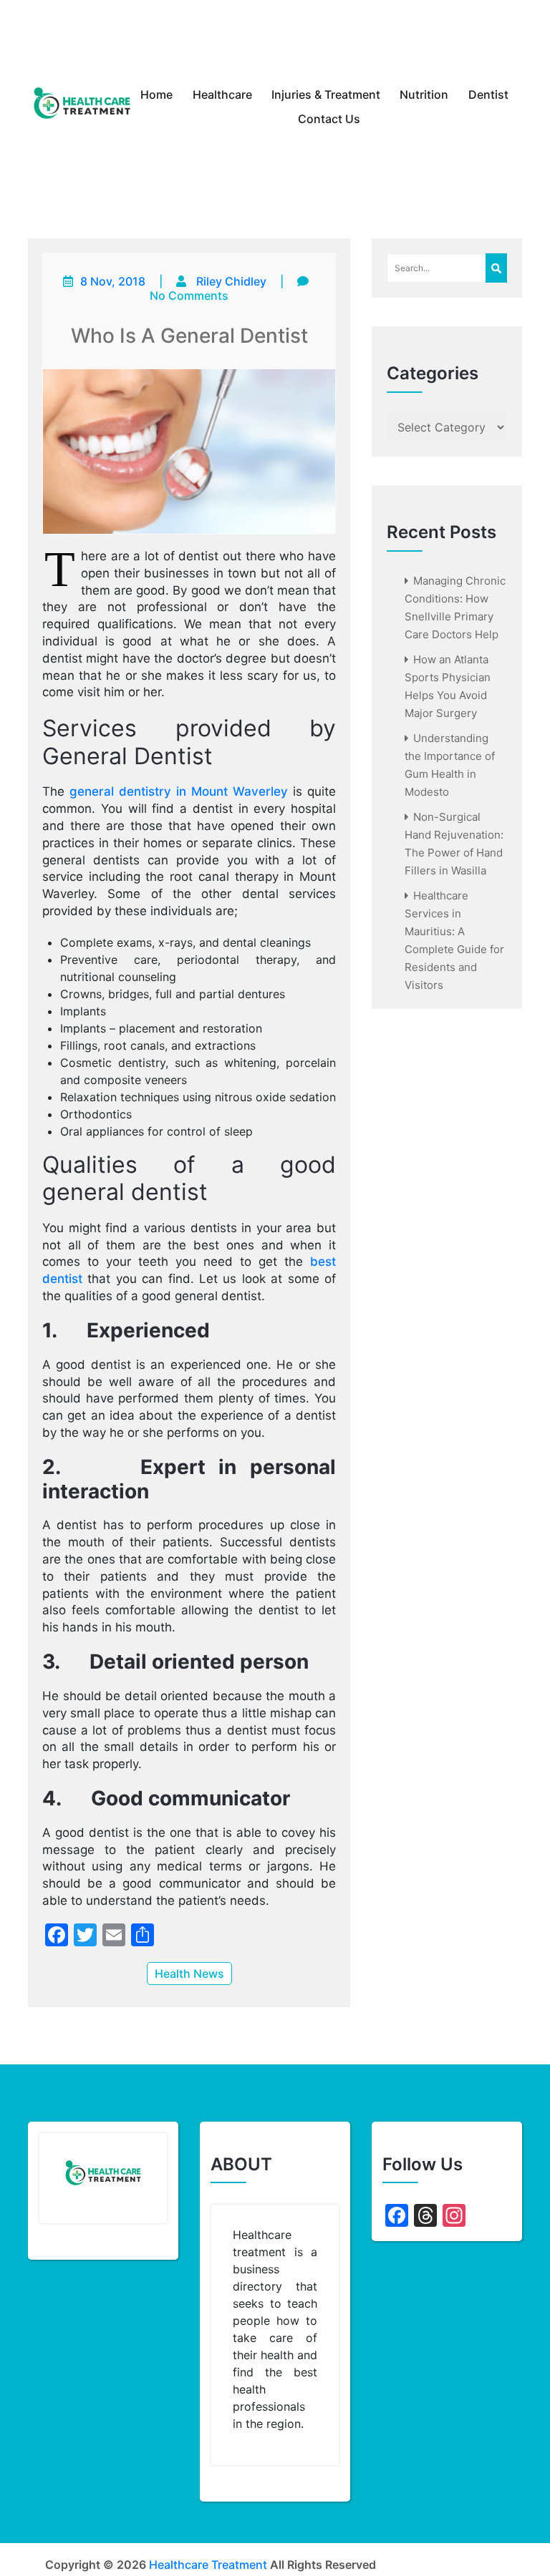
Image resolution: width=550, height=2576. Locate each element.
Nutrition (424, 94)
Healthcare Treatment (208, 2565)
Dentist (488, 94)
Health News (189, 1974)
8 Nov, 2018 (113, 281)
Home (156, 94)
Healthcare (222, 94)
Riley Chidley (231, 281)
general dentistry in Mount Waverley (179, 791)
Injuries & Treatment (326, 94)
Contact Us (329, 119)
